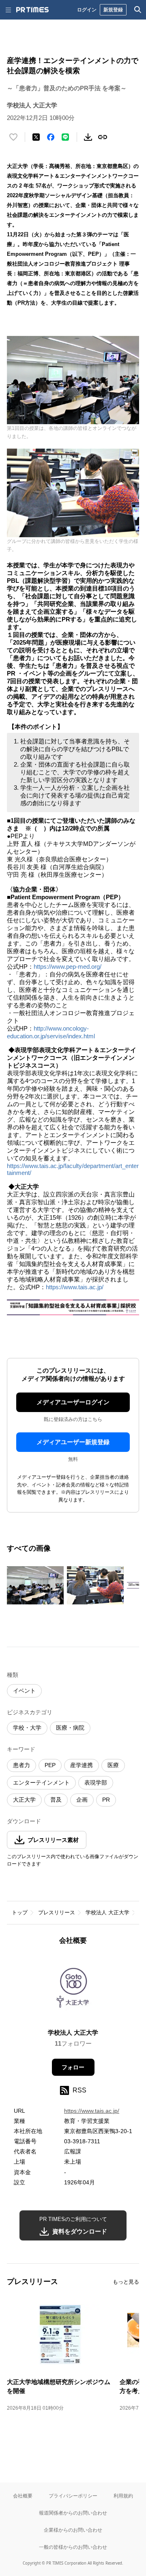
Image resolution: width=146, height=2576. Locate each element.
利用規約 (123, 2496)
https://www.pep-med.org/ (68, 967)
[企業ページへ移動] (73, 1989)
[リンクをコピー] (103, 137)
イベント (24, 1691)
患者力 (21, 1765)
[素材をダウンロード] (88, 137)
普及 (56, 1800)
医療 (113, 1765)
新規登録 (113, 10)
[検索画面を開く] (138, 10)
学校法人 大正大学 (107, 1912)
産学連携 (82, 1765)
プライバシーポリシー (73, 2496)
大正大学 (24, 1800)
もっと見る (126, 2282)
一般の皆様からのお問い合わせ (73, 2547)
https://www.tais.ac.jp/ (75, 1287)
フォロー (73, 2067)
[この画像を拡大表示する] (35, 1585)
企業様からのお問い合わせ (73, 2530)
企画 (82, 1800)
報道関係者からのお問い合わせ (73, 2513)
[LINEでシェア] (65, 137)
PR (106, 1800)
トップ (20, 1912)
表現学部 (96, 1783)
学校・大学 (27, 1728)
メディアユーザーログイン (73, 1402)
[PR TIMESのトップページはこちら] (32, 10)
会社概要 (23, 2496)
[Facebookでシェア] (51, 137)
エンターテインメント (41, 1783)
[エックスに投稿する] (36, 137)
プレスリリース (57, 1912)
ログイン (87, 10)
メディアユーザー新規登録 (73, 1442)
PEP (50, 1765)
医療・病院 (70, 1728)
